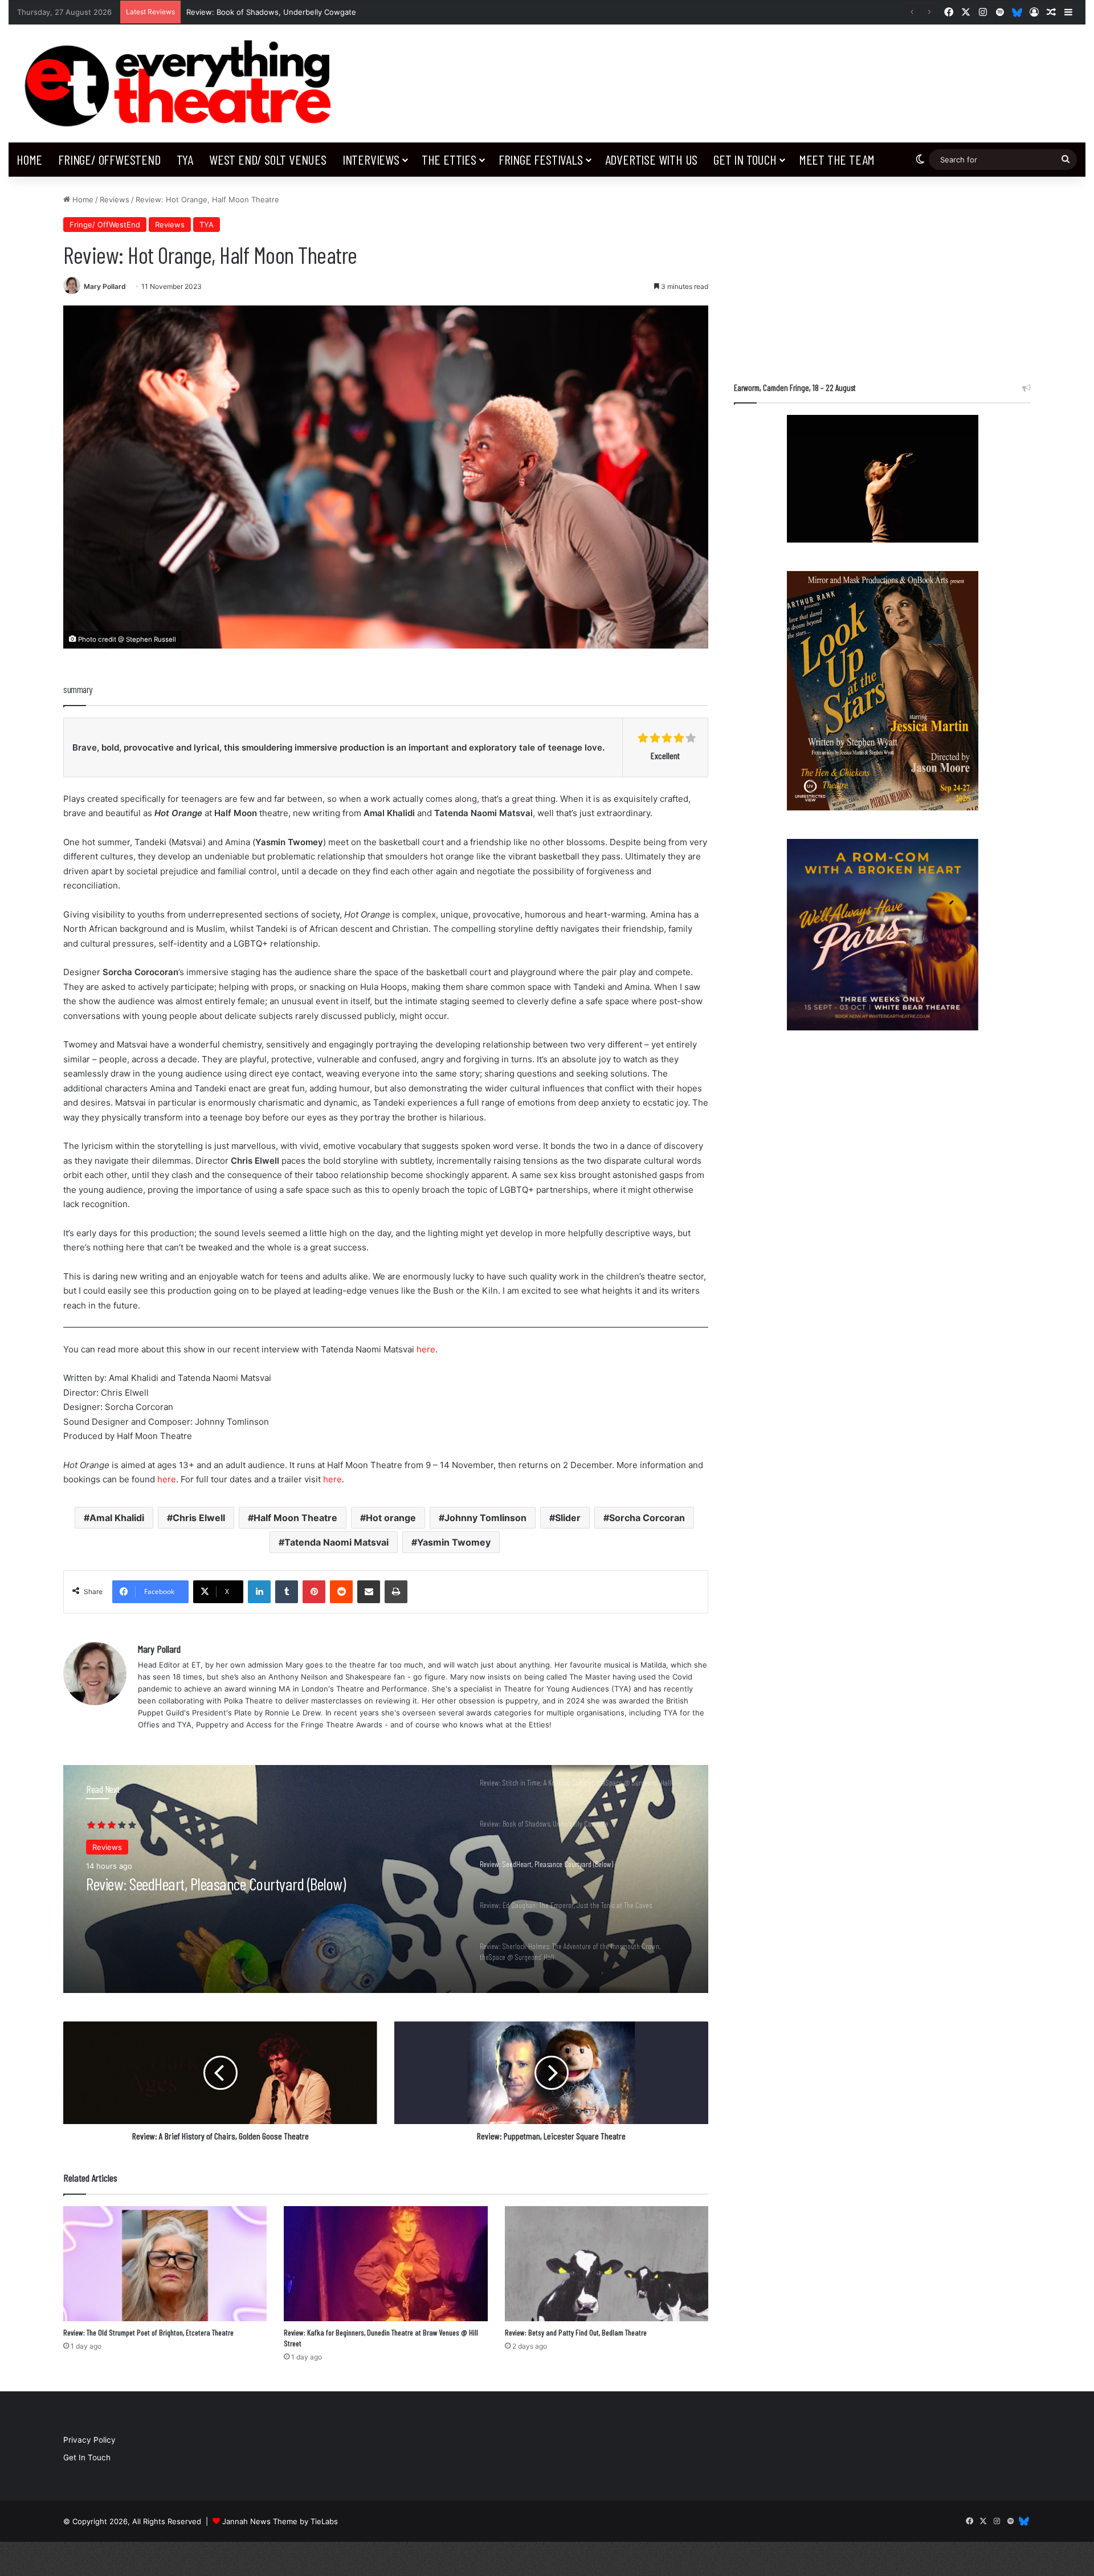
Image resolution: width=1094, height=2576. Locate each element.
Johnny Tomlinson (485, 1518)
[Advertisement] (882, 274)
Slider (568, 1518)
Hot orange (391, 1518)
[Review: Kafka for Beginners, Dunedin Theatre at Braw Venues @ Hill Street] (385, 2264)
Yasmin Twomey (454, 1542)
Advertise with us (652, 159)
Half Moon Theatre (295, 1518)
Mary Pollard (105, 286)
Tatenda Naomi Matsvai (336, 1542)
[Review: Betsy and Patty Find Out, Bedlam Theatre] (607, 2264)
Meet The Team (837, 159)
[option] (386, 1879)
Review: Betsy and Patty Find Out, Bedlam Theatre (576, 2332)
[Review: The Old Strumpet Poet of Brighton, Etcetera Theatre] (165, 2264)
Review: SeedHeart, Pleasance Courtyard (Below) (274, 12)
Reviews (115, 199)
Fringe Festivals (541, 159)
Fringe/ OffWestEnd (109, 159)
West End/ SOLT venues (268, 159)
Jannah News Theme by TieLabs (280, 2521)
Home (29, 159)
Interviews (371, 159)
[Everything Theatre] (182, 83)
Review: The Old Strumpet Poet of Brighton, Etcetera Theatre (148, 2332)
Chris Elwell (199, 1518)
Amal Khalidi (117, 1518)
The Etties (449, 159)
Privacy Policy (89, 2440)
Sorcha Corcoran (647, 1518)
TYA (185, 159)
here (426, 1349)
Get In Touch (745, 159)
